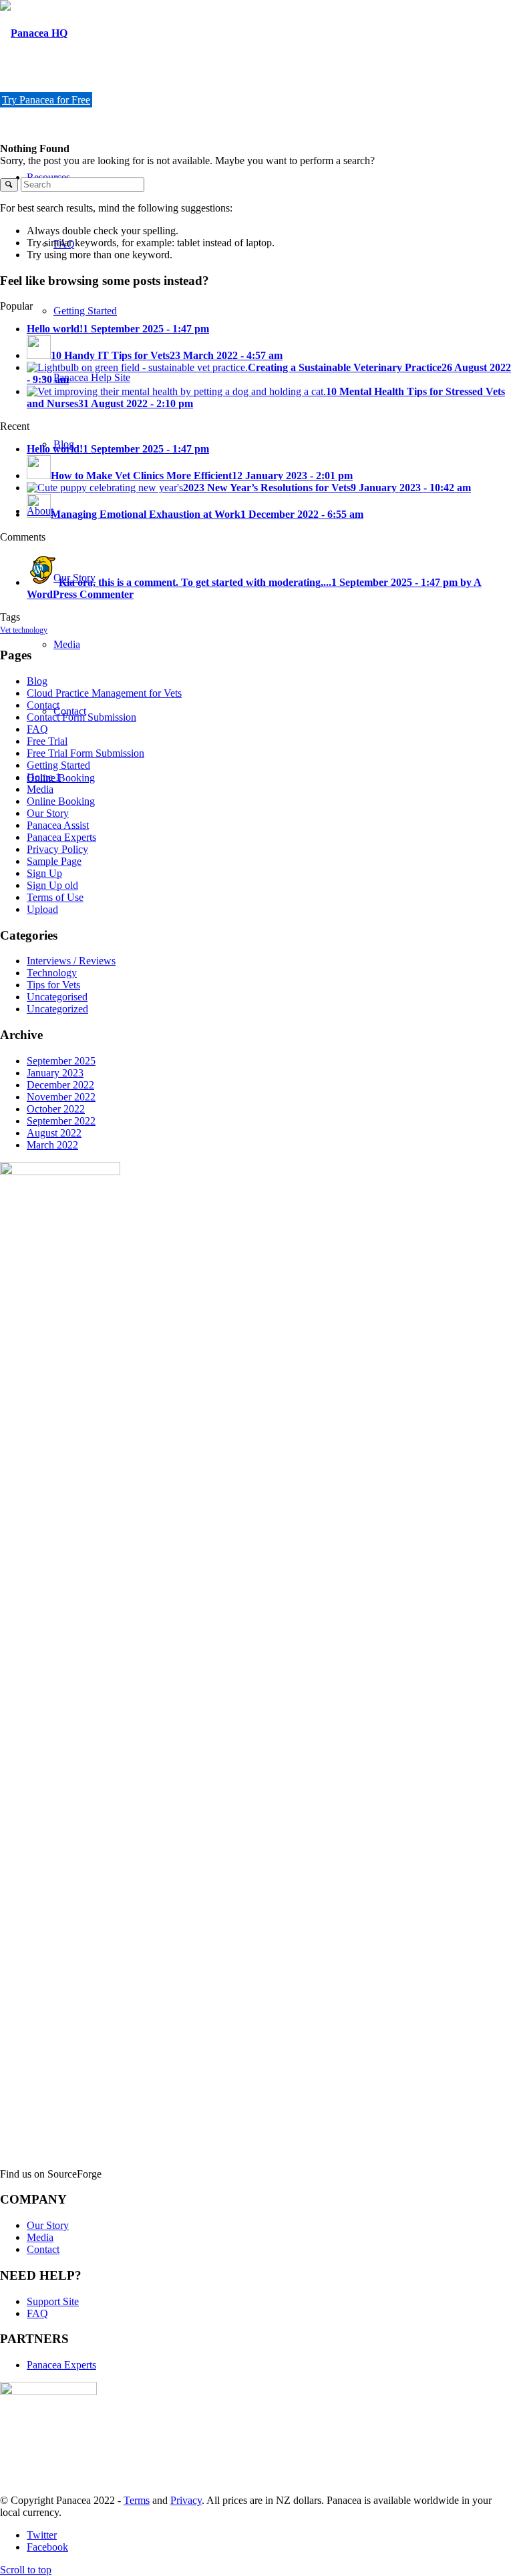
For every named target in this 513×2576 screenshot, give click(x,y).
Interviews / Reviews (71, 961)
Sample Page (54, 861)
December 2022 (60, 1085)
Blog (37, 681)
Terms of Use (55, 897)
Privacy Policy (57, 849)
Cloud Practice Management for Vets (104, 693)
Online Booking (61, 801)
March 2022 (52, 1145)
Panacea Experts (61, 837)
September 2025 (61, 1061)
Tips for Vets (53, 985)
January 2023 (55, 1073)
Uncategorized (57, 1009)
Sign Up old (52, 885)
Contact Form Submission (81, 717)
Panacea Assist (58, 825)
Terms (137, 2500)
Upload (42, 909)
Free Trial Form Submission (85, 753)
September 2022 (61, 1121)
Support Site (53, 2301)
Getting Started (58, 765)
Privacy (186, 2500)
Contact (43, 705)
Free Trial (47, 741)
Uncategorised (57, 997)
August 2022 (54, 1133)
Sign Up (44, 873)
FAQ (37, 729)
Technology (52, 973)
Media (40, 789)
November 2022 (61, 1097)
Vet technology (24, 630)
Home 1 (44, 777)
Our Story (48, 813)
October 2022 (56, 1109)
